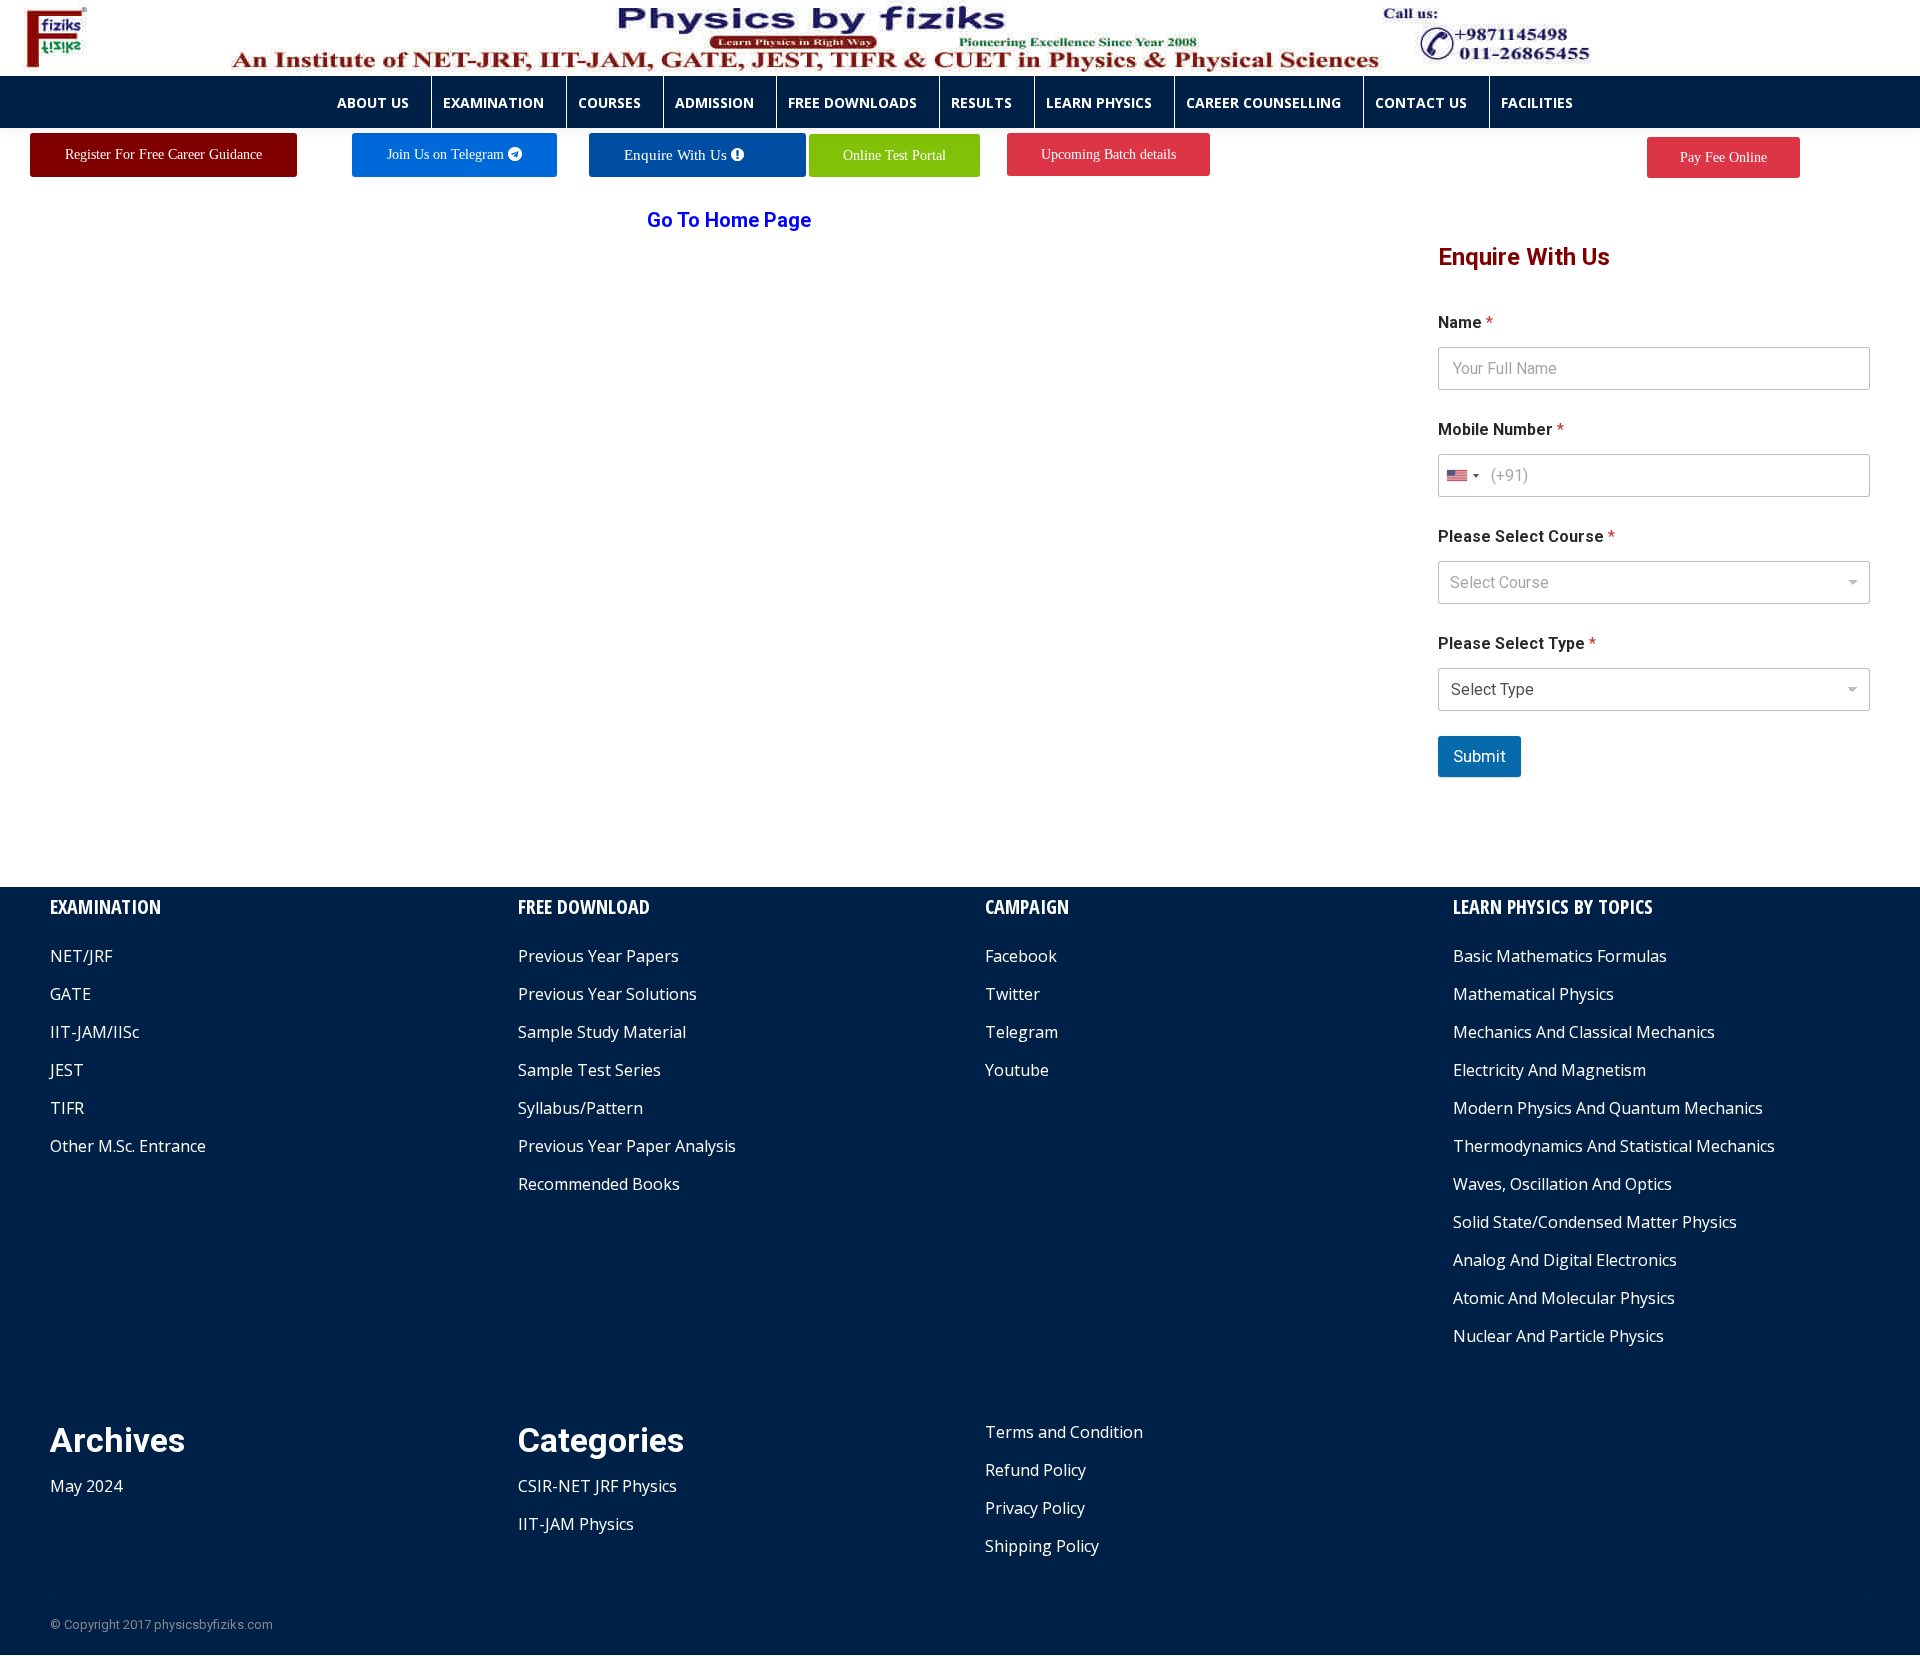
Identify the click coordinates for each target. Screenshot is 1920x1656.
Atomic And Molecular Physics (1564, 1298)
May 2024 (86, 1486)
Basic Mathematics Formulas (1560, 956)
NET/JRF (81, 956)
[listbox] (1654, 582)
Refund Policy (1035, 1470)
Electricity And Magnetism (1549, 1070)
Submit (1479, 756)
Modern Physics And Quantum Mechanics (1608, 1108)
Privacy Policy (1035, 1508)
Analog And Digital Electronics (1565, 1260)
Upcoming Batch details (1108, 154)
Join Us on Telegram (447, 154)
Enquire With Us (677, 155)
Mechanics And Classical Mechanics (1584, 1032)
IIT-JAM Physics (576, 1524)
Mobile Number (1501, 429)
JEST (67, 1070)
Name (1465, 322)
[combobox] (1462, 475)
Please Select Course (1526, 536)
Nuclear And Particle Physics (1558, 1336)
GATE (70, 994)
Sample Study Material (602, 1032)
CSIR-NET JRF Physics (597, 1486)
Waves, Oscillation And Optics (1562, 1184)
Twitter (1012, 994)
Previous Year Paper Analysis (627, 1146)
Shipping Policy (1042, 1546)
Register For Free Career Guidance (163, 154)
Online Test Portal (894, 155)
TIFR (67, 1108)
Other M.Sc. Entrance (128, 1146)
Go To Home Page (729, 220)
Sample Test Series (589, 1070)
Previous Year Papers (598, 956)
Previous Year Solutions (607, 994)
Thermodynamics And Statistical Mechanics (1614, 1146)
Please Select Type (1517, 643)
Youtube (1017, 1070)
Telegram (1021, 1032)
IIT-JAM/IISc (94, 1032)
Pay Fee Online (1723, 157)
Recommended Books (599, 1184)
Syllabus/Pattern (580, 1108)
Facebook (1021, 956)
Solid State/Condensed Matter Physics (1595, 1222)
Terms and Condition (1064, 1432)
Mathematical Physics (1533, 994)
